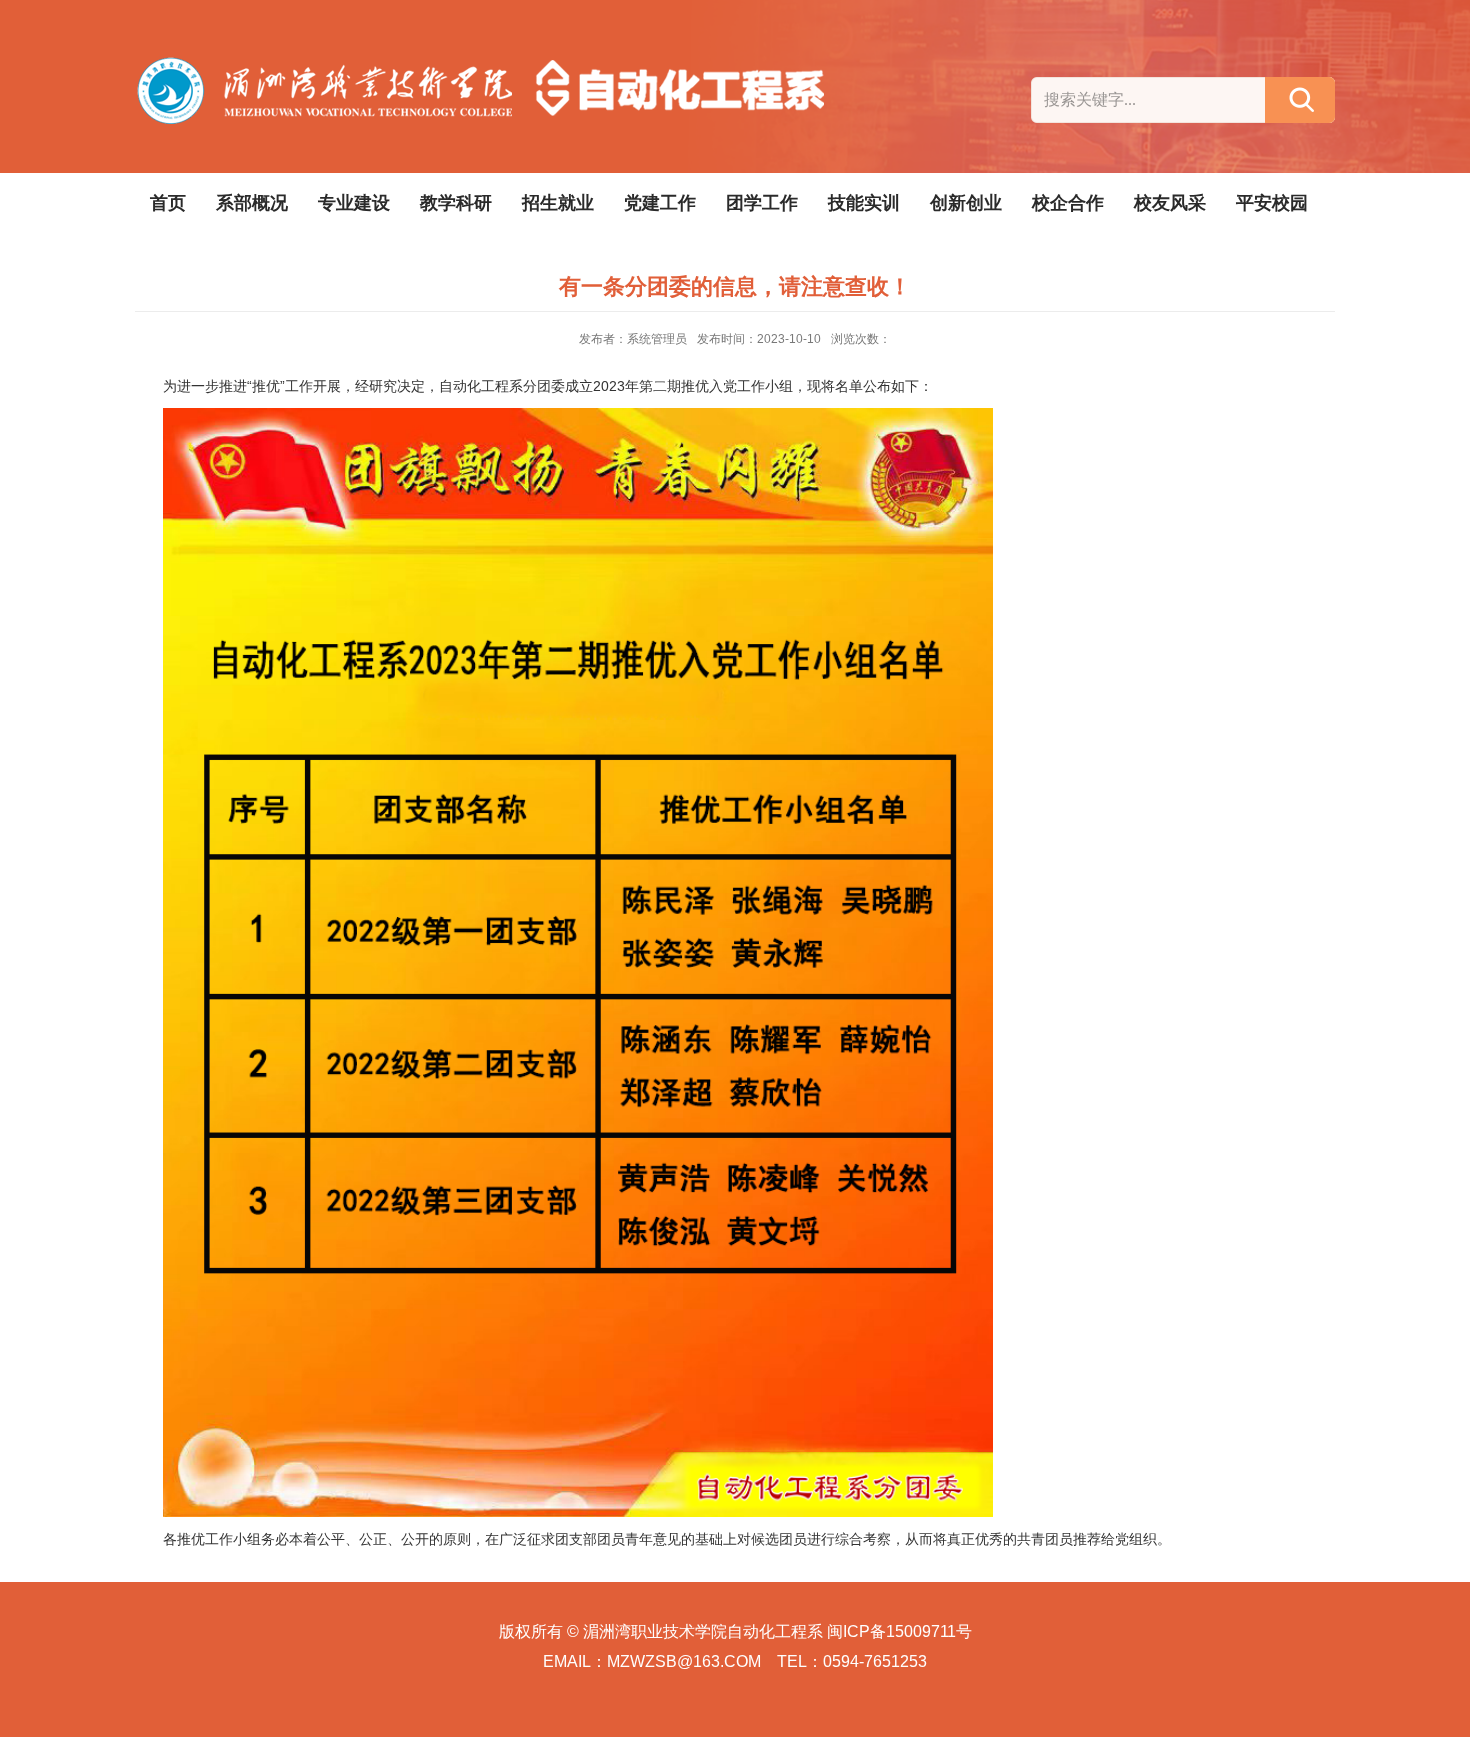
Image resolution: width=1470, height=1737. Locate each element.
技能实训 (864, 203)
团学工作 (762, 203)
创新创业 (966, 203)
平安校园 (1272, 203)
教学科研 (456, 203)
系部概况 (252, 203)
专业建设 (354, 203)
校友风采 (1170, 203)
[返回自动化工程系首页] (484, 66)
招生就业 (558, 203)
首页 (168, 203)
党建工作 (660, 203)
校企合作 (1068, 203)
